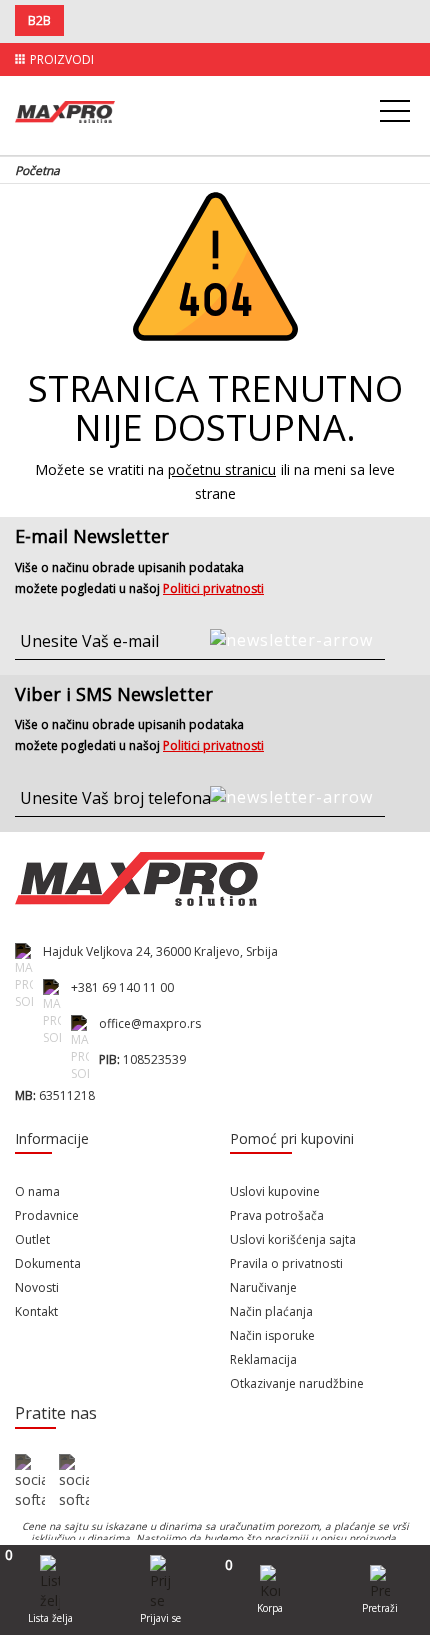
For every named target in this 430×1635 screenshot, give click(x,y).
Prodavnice (47, 1215)
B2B (39, 20)
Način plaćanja (271, 1311)
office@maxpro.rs (150, 1023)
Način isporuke (272, 1335)
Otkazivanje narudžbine (297, 1383)
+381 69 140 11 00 (122, 987)
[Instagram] (74, 1482)
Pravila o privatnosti (286, 1263)
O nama (37, 1191)
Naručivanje (263, 1287)
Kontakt (36, 1311)
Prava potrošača (277, 1215)
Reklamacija (263, 1359)
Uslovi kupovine (275, 1191)
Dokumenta (48, 1263)
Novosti (37, 1287)
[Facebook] (30, 1482)
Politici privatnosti (213, 588)
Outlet (32, 1239)
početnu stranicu (222, 469)
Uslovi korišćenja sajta (293, 1239)
